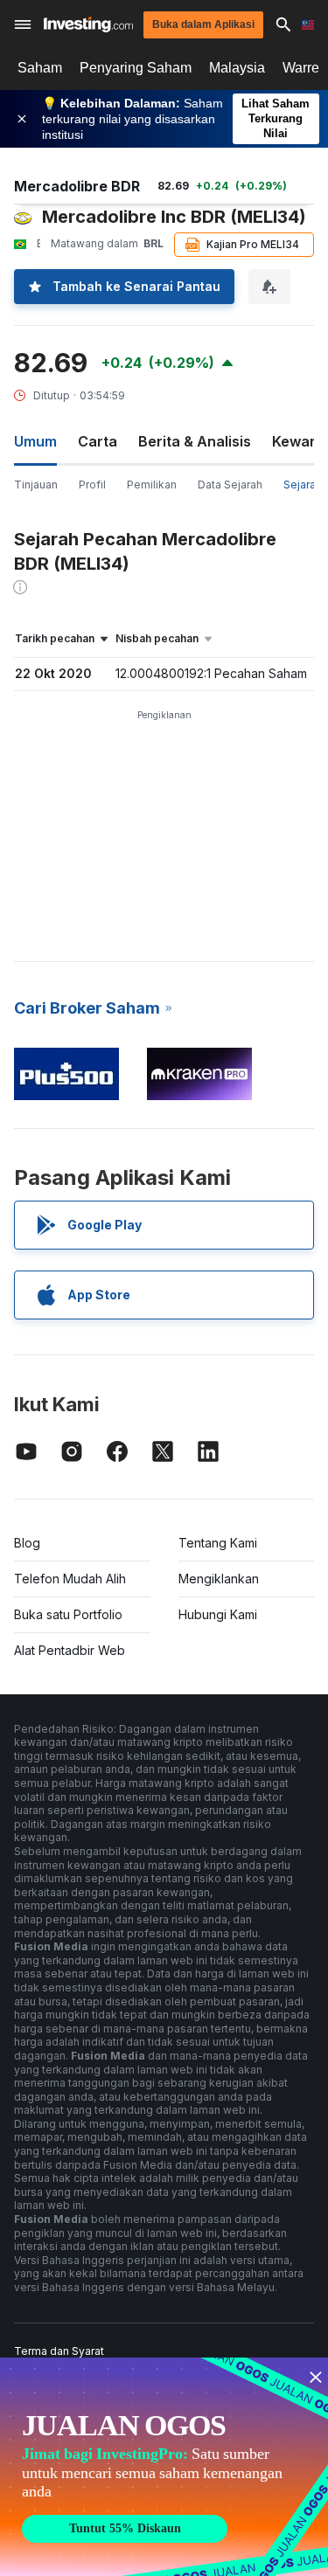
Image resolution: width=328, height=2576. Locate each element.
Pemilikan (152, 485)
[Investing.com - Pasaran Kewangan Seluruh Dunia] (88, 24)
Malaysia (237, 68)
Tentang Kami (218, 1543)
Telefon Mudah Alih (70, 1579)
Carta (98, 441)
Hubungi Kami (218, 1614)
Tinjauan (36, 485)
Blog (27, 1543)
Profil (92, 485)
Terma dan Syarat (59, 2351)
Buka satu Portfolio (68, 1614)
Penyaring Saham (136, 68)
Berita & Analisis (195, 441)
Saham (40, 68)
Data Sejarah (230, 485)
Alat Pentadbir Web (70, 1650)
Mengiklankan (219, 1579)
